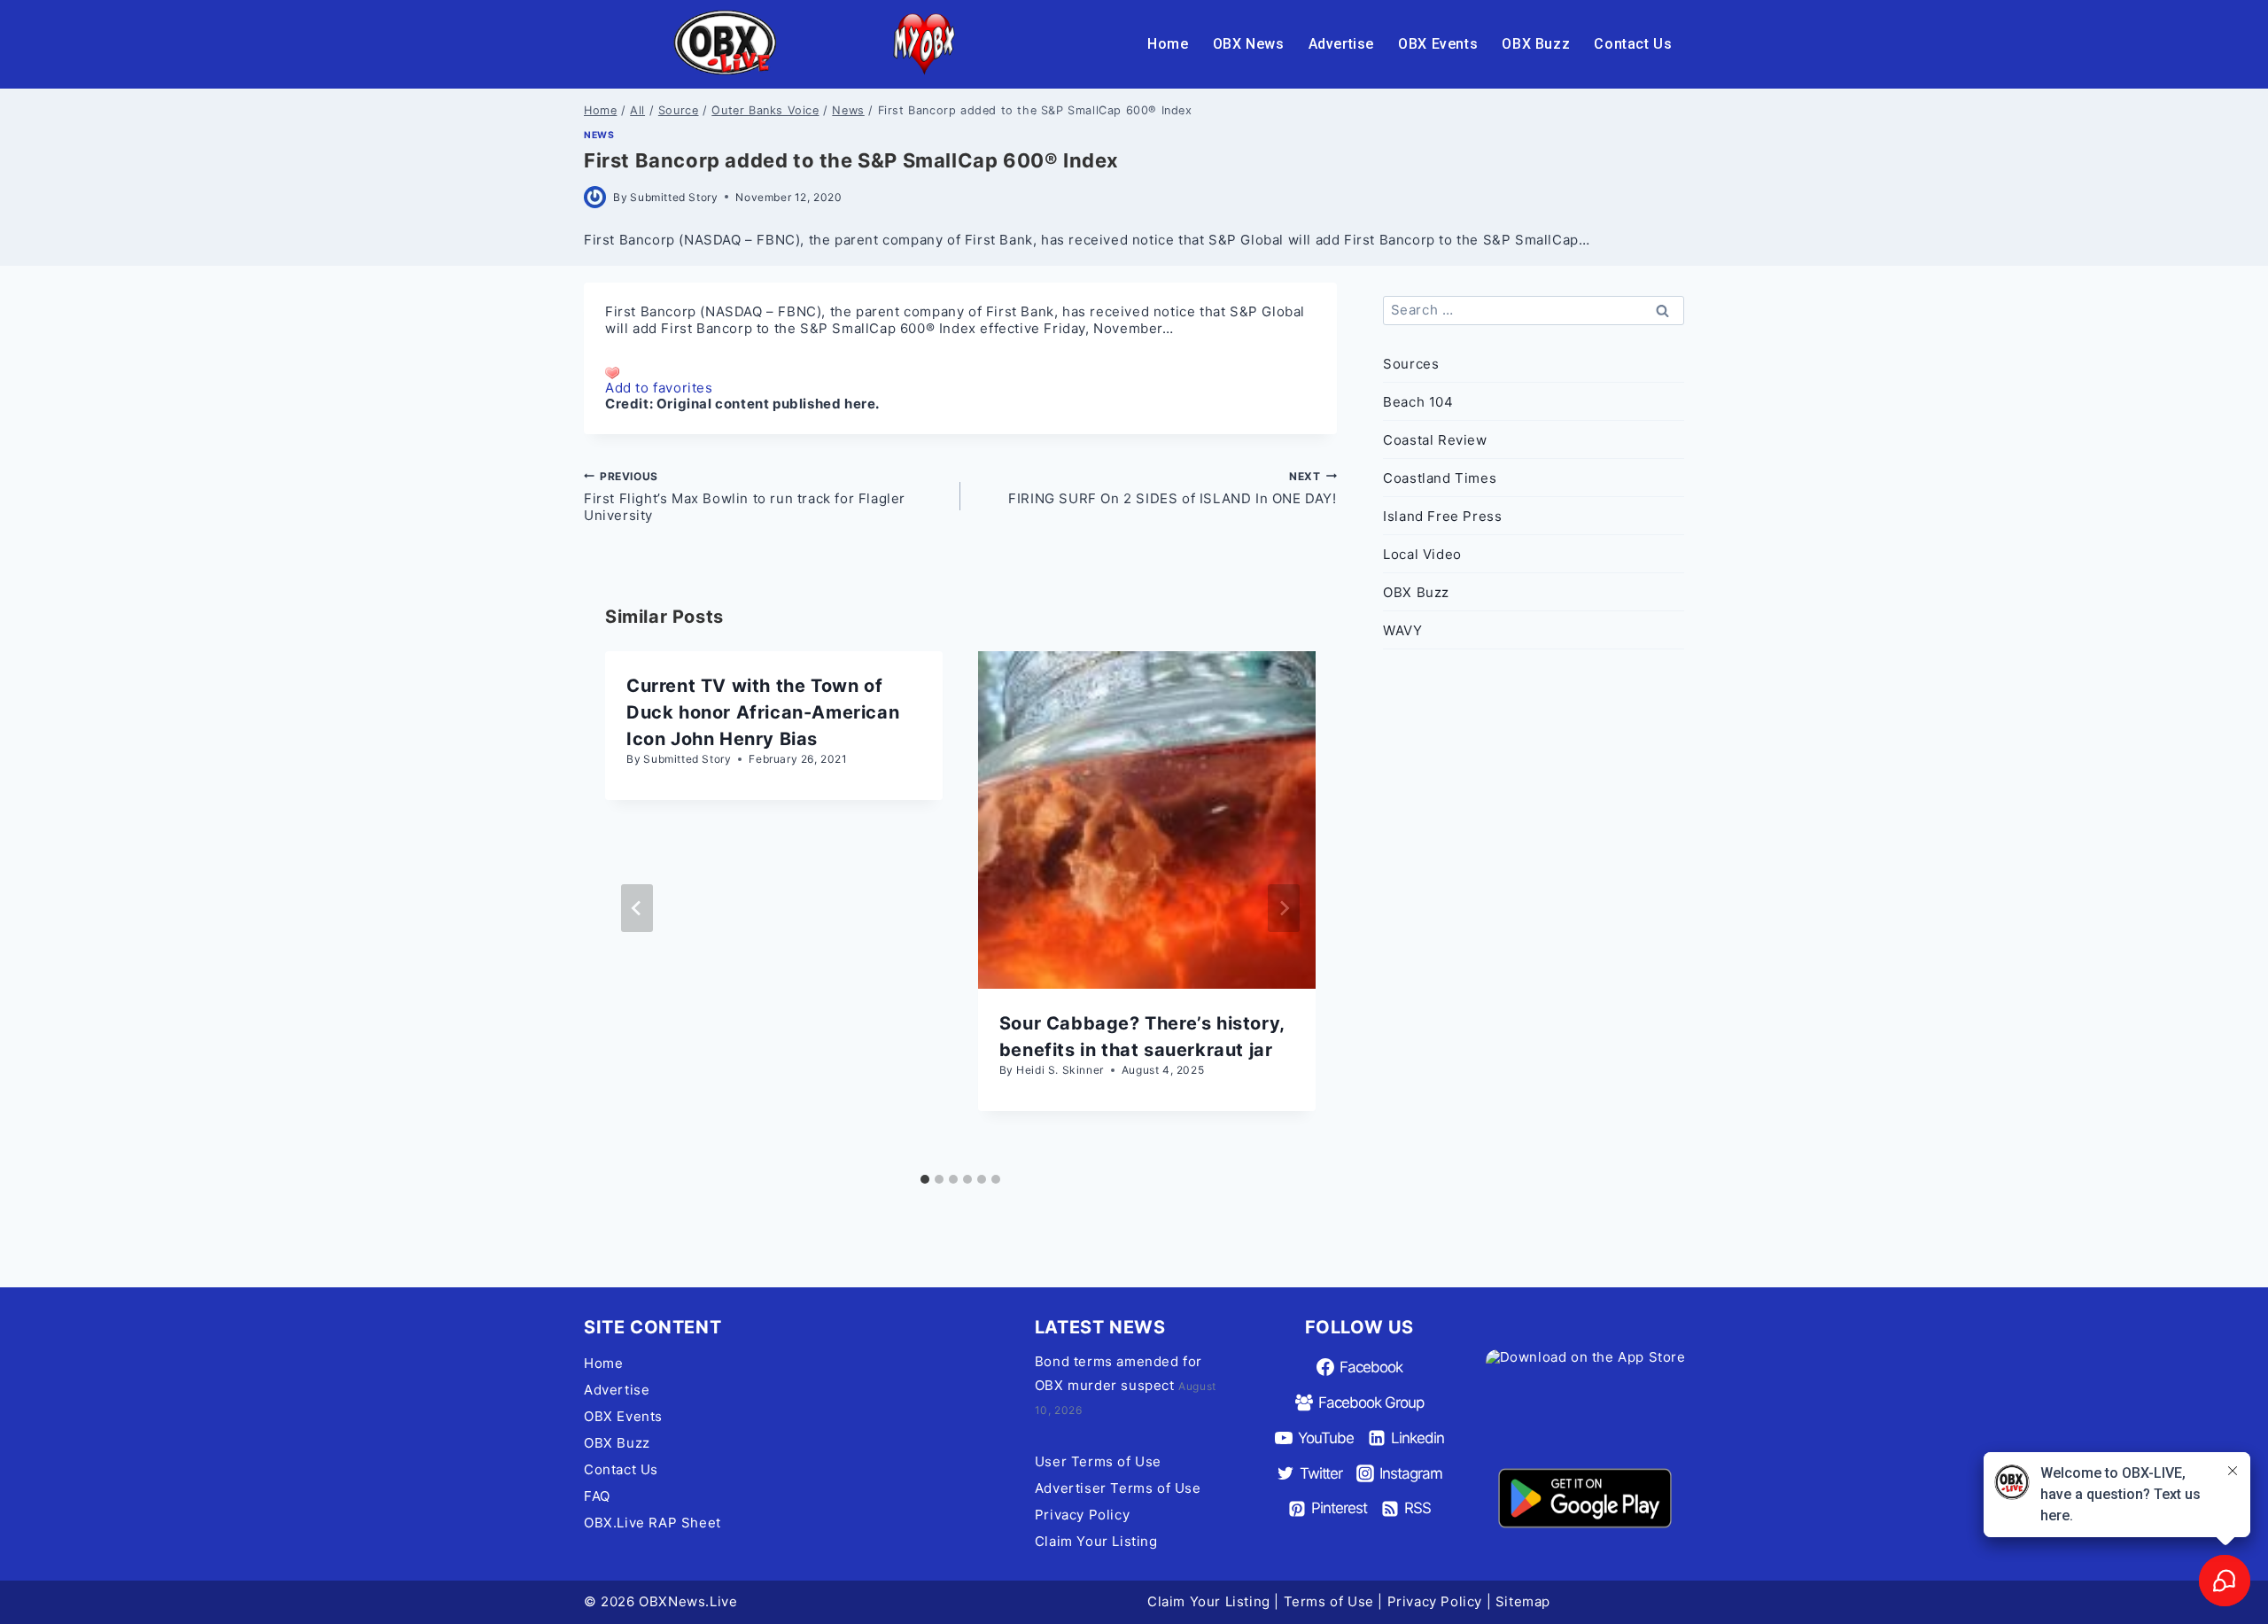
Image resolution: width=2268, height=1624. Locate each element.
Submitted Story (674, 197)
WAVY (1402, 630)
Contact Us (1633, 44)
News (599, 135)
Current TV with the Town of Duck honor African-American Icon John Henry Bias (763, 712)
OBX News (1249, 44)
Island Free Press (1442, 516)
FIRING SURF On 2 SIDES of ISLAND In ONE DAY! (1172, 488)
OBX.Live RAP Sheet (652, 1523)
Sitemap (1523, 1601)
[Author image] (595, 197)
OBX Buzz (1536, 44)
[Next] (1284, 908)
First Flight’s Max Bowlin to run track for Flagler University (745, 497)
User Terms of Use (1098, 1461)
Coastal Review (1435, 440)
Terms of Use (1329, 1601)
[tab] (925, 1179)
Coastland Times (1440, 478)
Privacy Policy (1082, 1515)
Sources (1411, 364)
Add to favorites (659, 388)
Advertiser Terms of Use (1118, 1488)
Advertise (1341, 44)
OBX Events (1438, 44)
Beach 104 (1418, 402)
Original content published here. (768, 404)
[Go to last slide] (637, 908)
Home (1168, 44)
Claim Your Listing (1096, 1541)
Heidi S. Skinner (1060, 1070)
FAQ (597, 1496)
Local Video (1422, 554)
